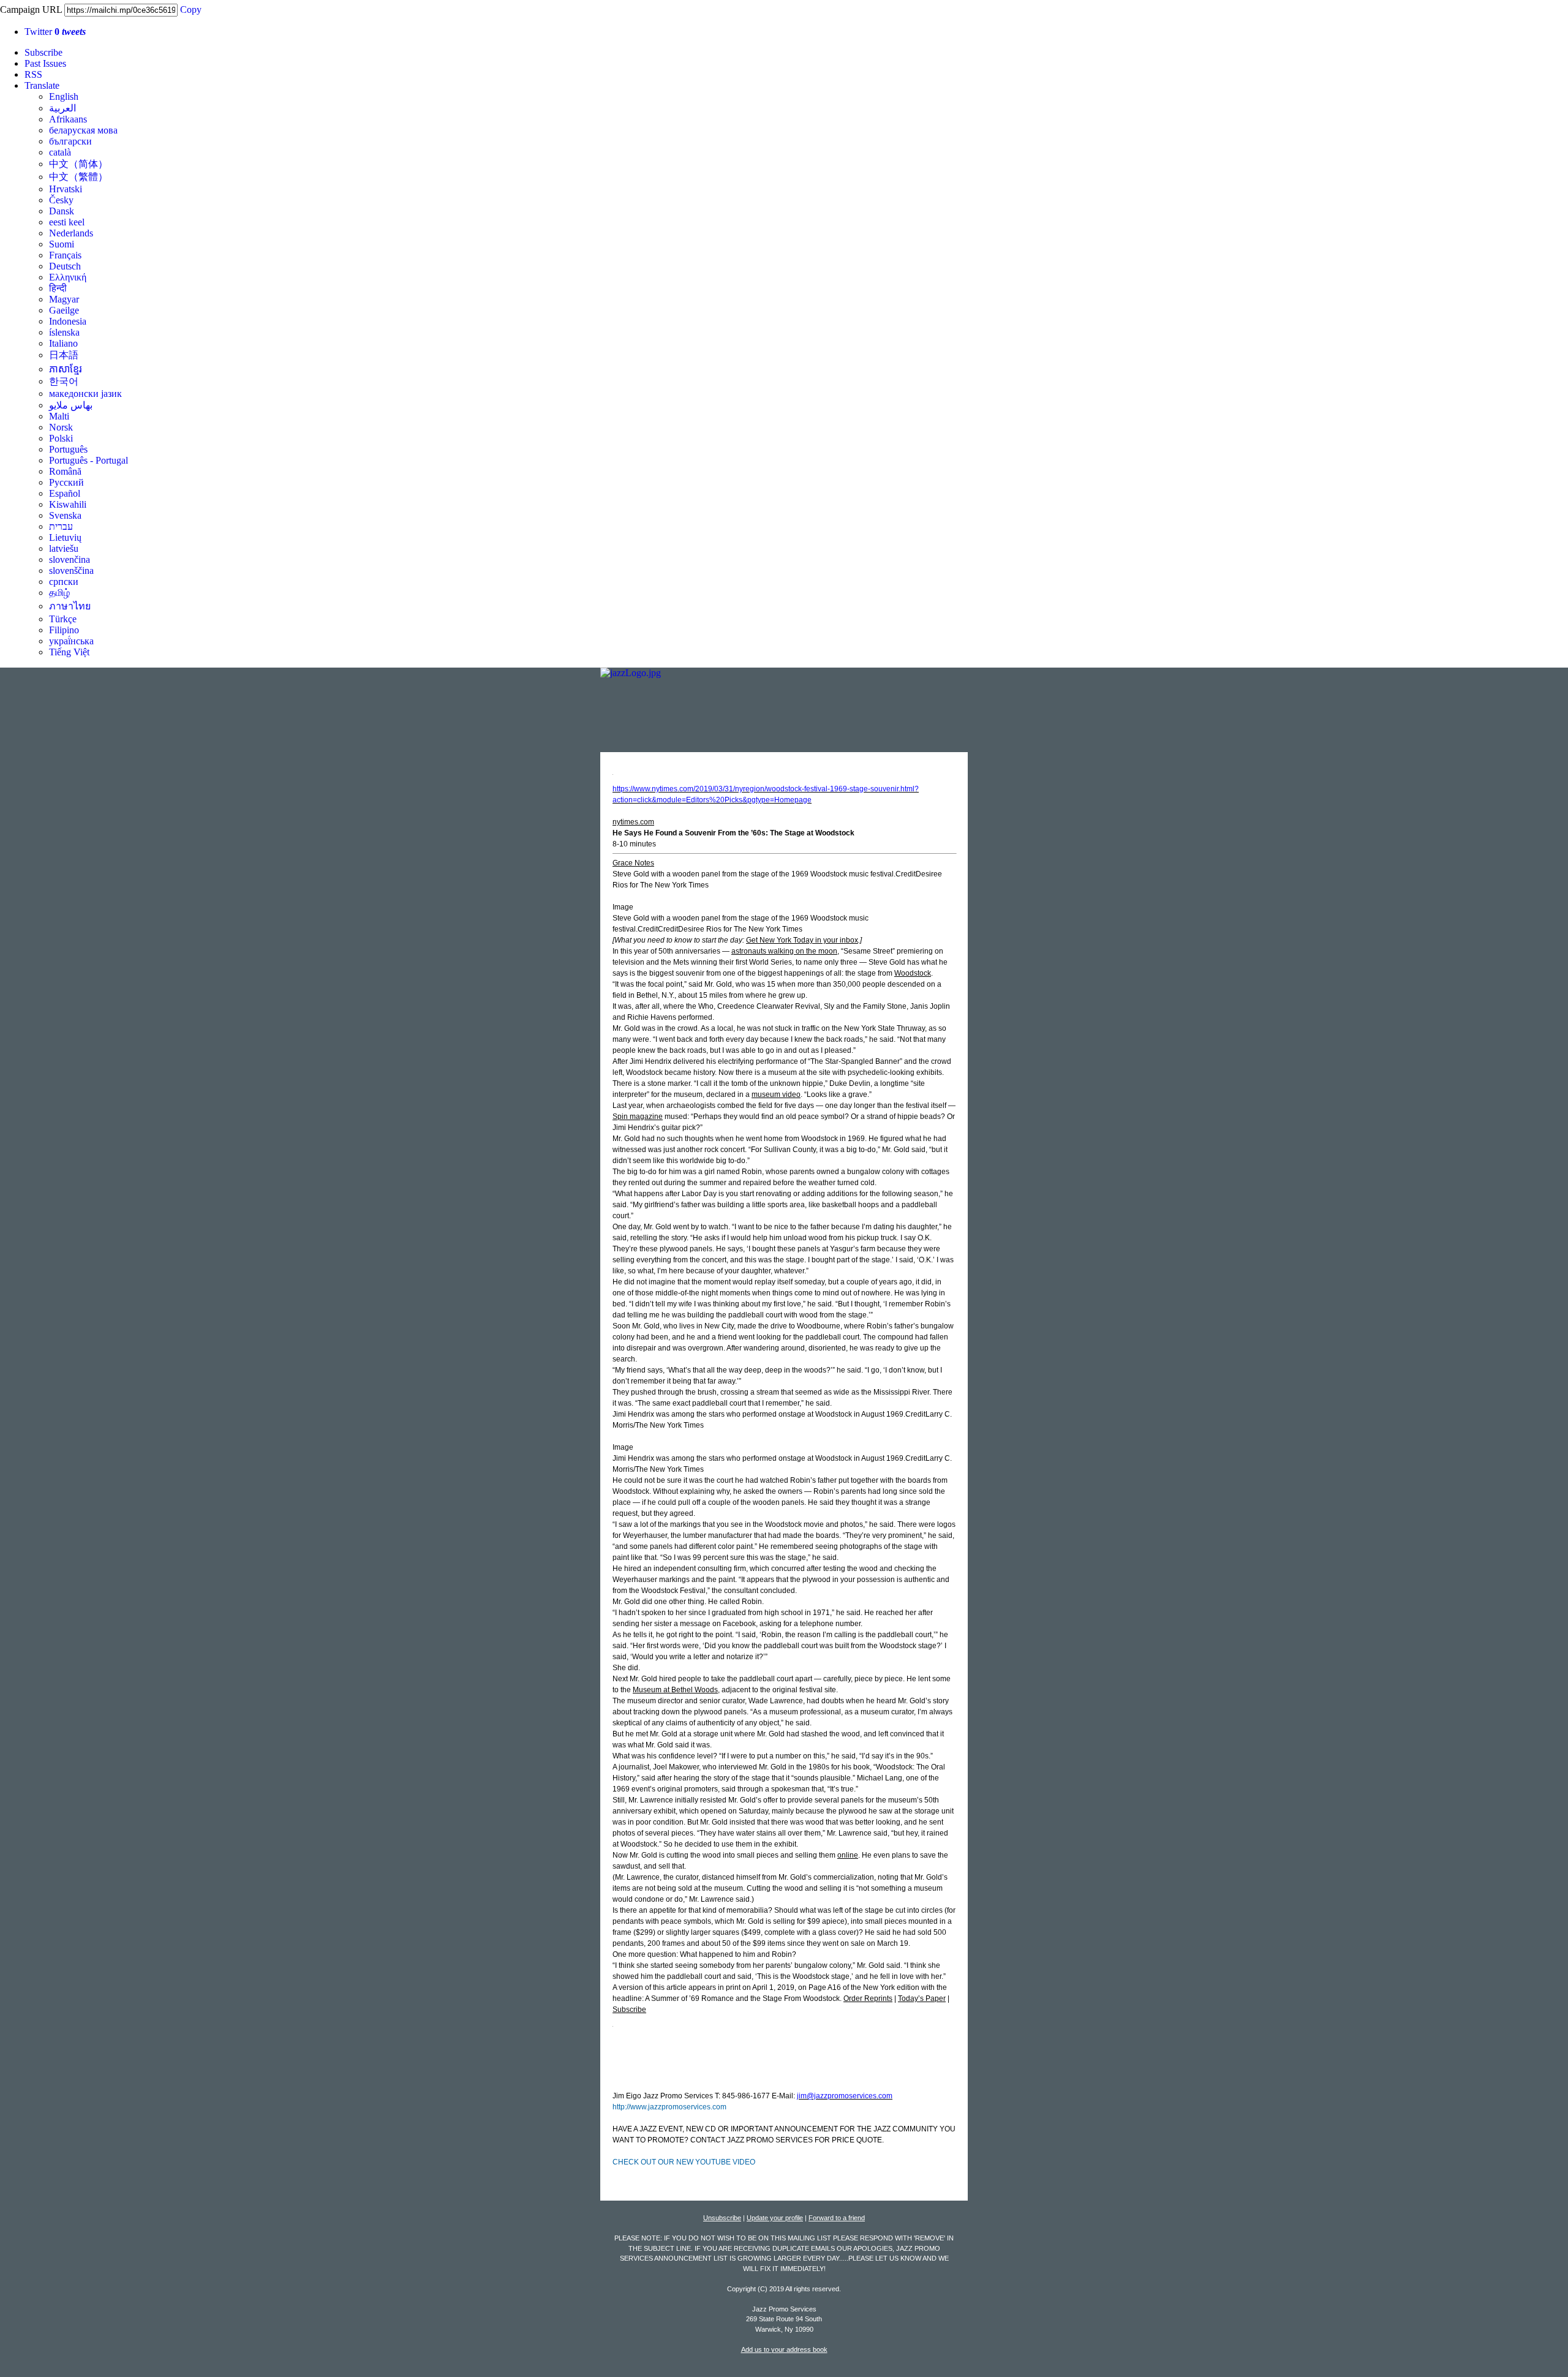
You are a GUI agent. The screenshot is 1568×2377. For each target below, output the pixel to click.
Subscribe (43, 52)
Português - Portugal (89, 460)
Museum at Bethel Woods (675, 1690)
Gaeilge (64, 310)
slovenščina (71, 571)
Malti (59, 416)
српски (64, 582)
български (70, 141)
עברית (61, 526)
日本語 (64, 355)
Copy (191, 9)
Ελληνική (68, 277)
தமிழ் (59, 593)
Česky (61, 200)
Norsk (61, 427)
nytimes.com (633, 822)
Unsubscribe (722, 2218)
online (848, 1855)
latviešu (64, 548)
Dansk (62, 211)
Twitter (55, 32)
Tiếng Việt (69, 652)
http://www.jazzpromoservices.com (669, 2107)
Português (68, 449)
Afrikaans (68, 119)
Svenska (65, 515)
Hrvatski (66, 189)
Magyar (64, 299)
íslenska (64, 332)
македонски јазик (85, 394)
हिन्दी (58, 288)
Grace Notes (633, 863)
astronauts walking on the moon (784, 951)
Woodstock (913, 973)
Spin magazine (638, 1117)
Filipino (64, 630)
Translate (42, 85)
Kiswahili (68, 504)
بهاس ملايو (71, 405)
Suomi (62, 244)
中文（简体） (78, 164)
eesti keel (67, 222)
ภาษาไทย (70, 606)
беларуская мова (83, 130)
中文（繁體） (78, 177)
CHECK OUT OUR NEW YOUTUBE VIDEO (684, 2162)
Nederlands (71, 233)
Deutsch (65, 266)
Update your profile (775, 2218)
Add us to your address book (784, 2349)
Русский (66, 482)
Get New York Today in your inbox (802, 940)
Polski (61, 438)
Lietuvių (65, 537)
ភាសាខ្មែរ (66, 369)
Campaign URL (31, 9)
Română (65, 471)
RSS (33, 74)
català (60, 152)
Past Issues (45, 63)
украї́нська (71, 641)
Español (65, 493)
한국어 (64, 381)
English (64, 96)
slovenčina (70, 559)
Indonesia (68, 321)
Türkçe (63, 619)
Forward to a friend (837, 2218)
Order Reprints (868, 1998)
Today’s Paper (922, 1998)
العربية (62, 108)
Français (65, 255)
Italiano (63, 343)
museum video (776, 1094)
